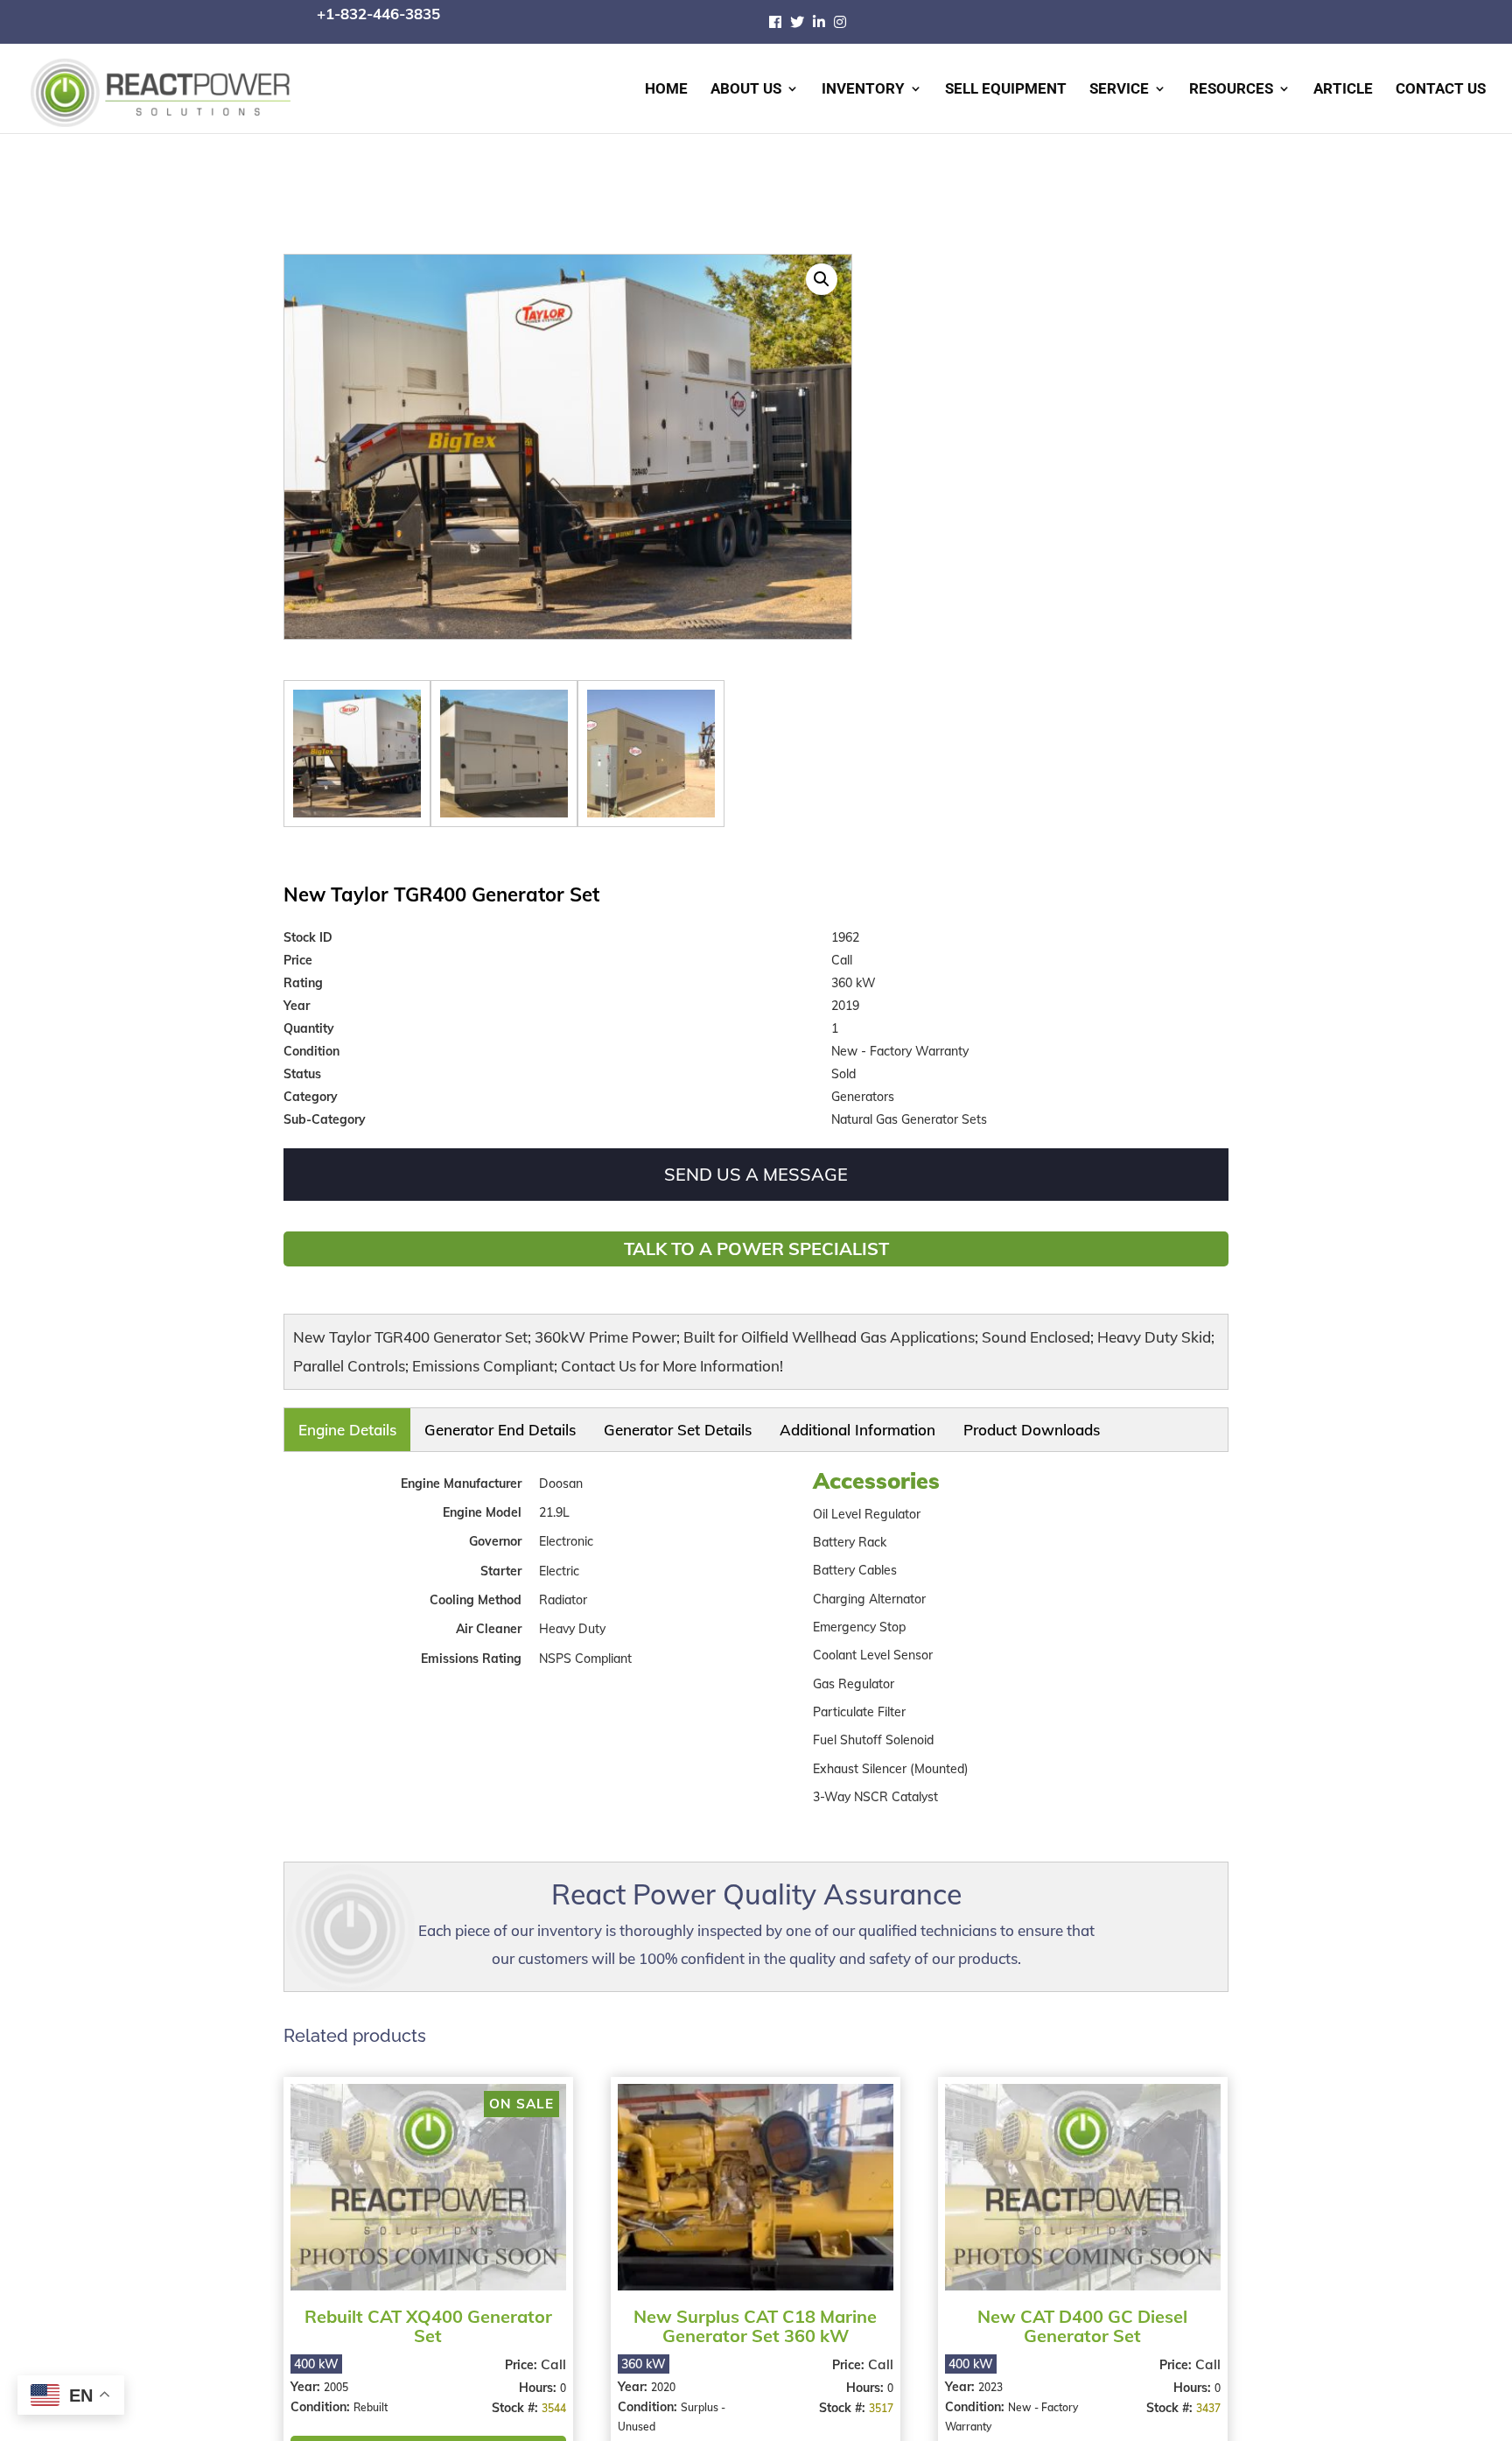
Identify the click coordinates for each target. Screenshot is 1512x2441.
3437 (1200, 2396)
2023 (985, 2375)
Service (1119, 90)
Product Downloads (733, 1424)
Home (666, 90)
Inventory (863, 90)
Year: (307, 2374)
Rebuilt (371, 2395)
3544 (551, 2396)
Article (1343, 90)
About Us (746, 90)
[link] (780, 22)
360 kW (641, 2352)
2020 (661, 2375)
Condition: (322, 2395)
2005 (336, 2375)
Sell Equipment (1006, 90)
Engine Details (322, 1424)
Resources (1231, 90)
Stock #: (514, 2395)
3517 (875, 2396)
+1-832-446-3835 (378, 14)
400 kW (316, 2352)
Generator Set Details (520, 1424)
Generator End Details (413, 1424)
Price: (520, 2353)
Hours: (537, 2375)
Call (551, 2352)
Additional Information (627, 1424)
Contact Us (1441, 90)
